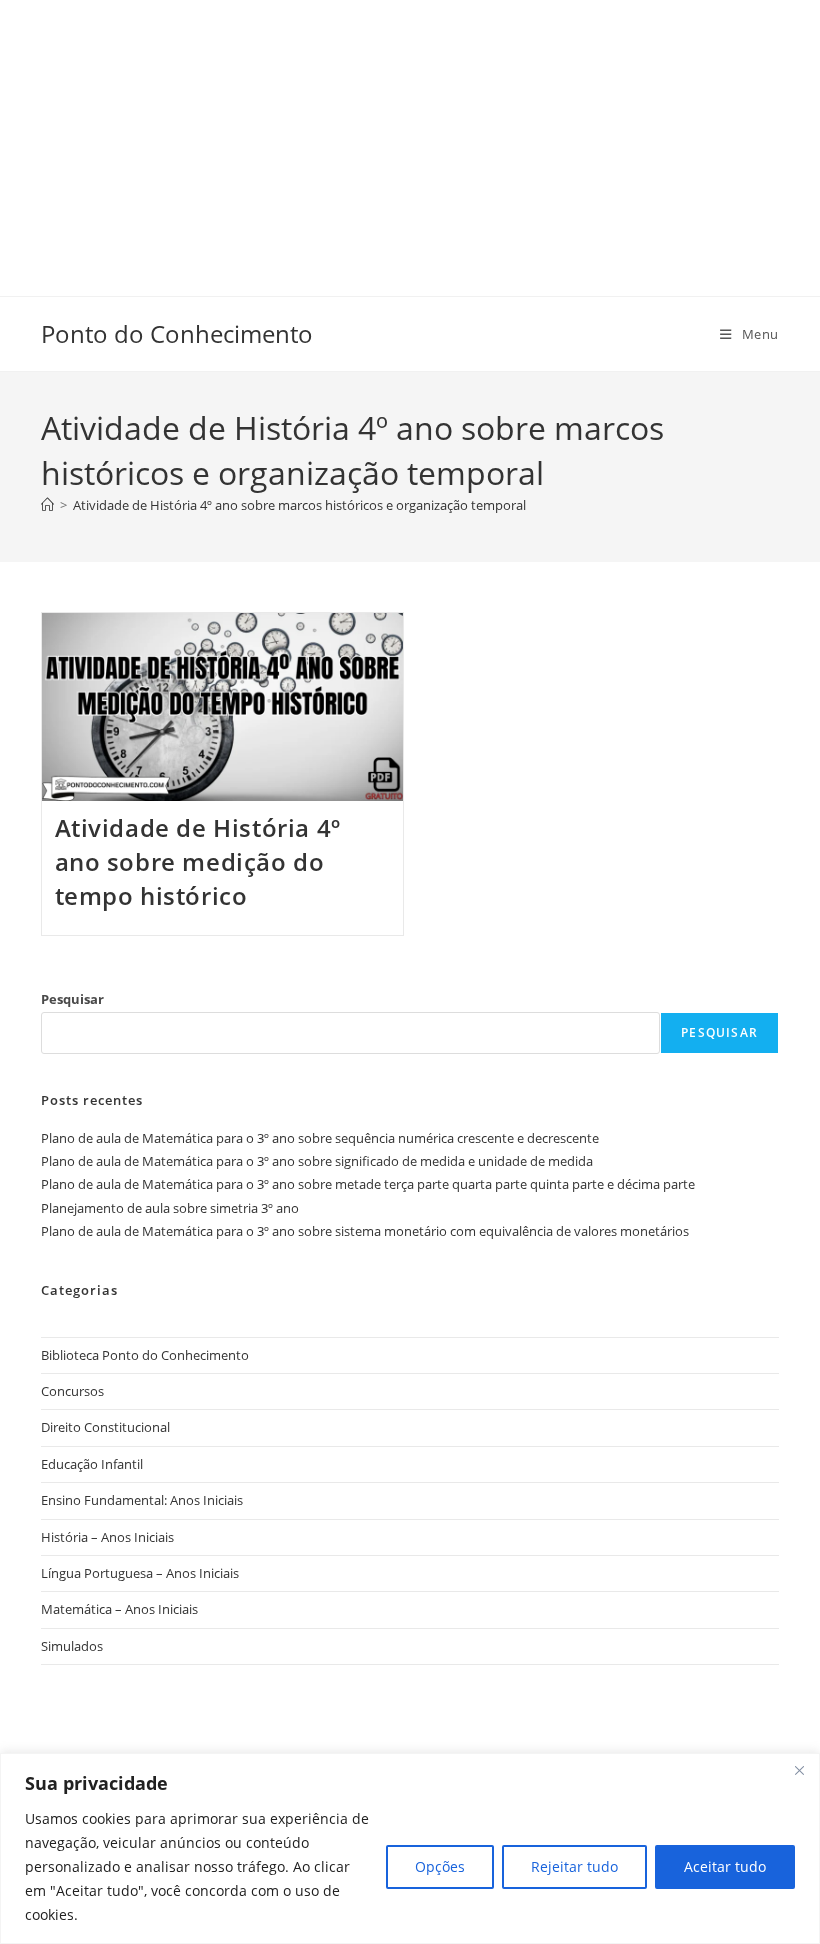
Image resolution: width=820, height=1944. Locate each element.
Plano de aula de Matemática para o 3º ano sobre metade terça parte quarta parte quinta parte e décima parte (368, 1184)
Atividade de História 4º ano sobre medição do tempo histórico (198, 861)
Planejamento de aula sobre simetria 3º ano (170, 1208)
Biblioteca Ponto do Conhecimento (145, 1355)
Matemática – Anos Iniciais (119, 1609)
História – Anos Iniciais (107, 1537)
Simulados (72, 1646)
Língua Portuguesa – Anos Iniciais (140, 1573)
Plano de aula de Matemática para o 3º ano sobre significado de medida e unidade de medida (317, 1161)
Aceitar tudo (725, 1866)
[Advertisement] (410, 140)
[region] (410, 1848)
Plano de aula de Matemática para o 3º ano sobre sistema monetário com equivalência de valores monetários (365, 1231)
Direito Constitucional (105, 1427)
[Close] (799, 1770)
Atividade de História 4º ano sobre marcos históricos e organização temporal (299, 505)
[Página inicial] (47, 505)
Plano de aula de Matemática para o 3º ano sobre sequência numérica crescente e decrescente (320, 1138)
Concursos (72, 1391)
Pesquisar (72, 999)
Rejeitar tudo (574, 1866)
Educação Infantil (92, 1464)
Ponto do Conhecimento (177, 333)
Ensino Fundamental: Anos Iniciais (142, 1500)
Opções (440, 1866)
